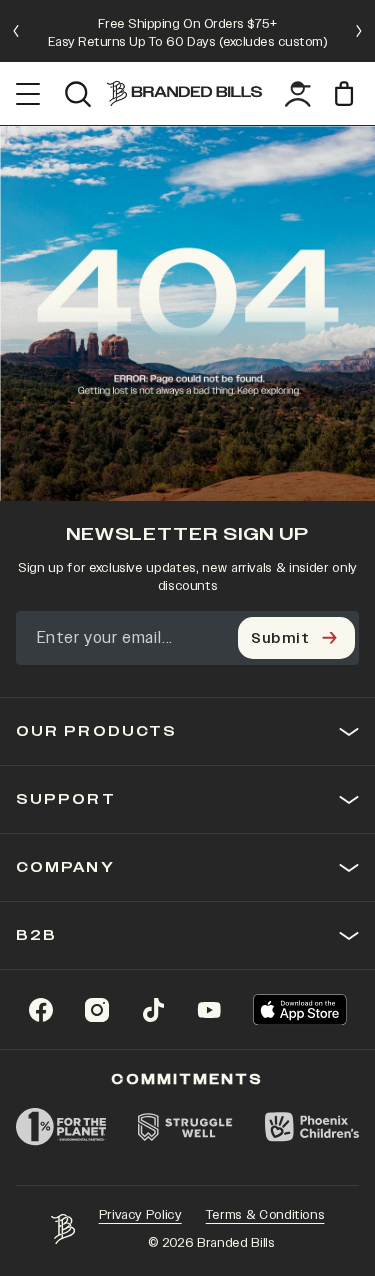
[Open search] (77, 94)
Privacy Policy (140, 1215)
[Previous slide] (16, 31)
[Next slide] (359, 31)
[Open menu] (28, 94)
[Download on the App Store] (300, 1009)
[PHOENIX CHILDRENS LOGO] (312, 1127)
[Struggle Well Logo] (185, 1127)
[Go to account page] (298, 94)
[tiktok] (153, 1010)
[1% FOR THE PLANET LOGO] (61, 1127)
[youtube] (209, 1010)
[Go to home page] (63, 1229)
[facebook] (41, 1010)
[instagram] (97, 1010)
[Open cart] (347, 93)
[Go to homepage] (184, 93)
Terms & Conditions (265, 1215)
